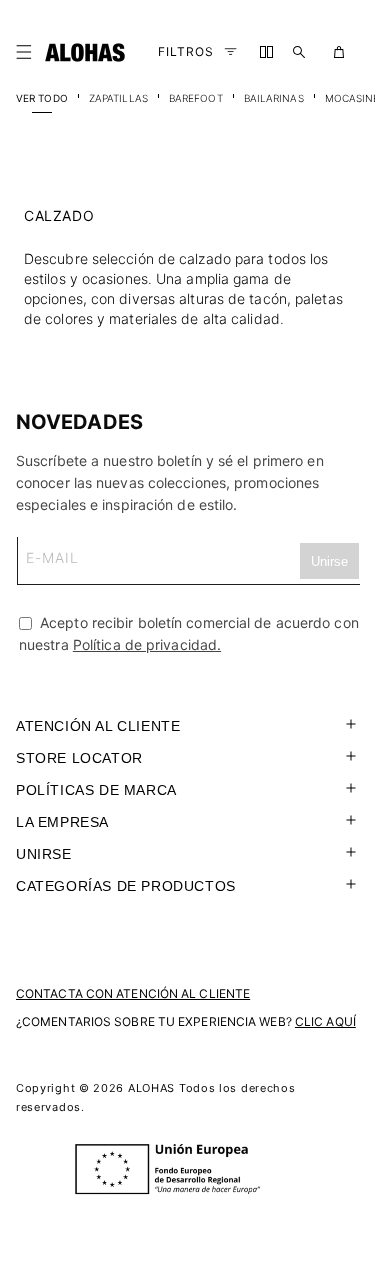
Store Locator (79, 758)
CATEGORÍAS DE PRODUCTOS (126, 886)
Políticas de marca (96, 790)
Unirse (44, 854)
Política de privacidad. (147, 644)
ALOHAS (151, 1088)
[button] (28, 52)
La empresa (62, 822)
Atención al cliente (98, 726)
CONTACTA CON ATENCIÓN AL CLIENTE (133, 993)
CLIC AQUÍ (325, 1021)
